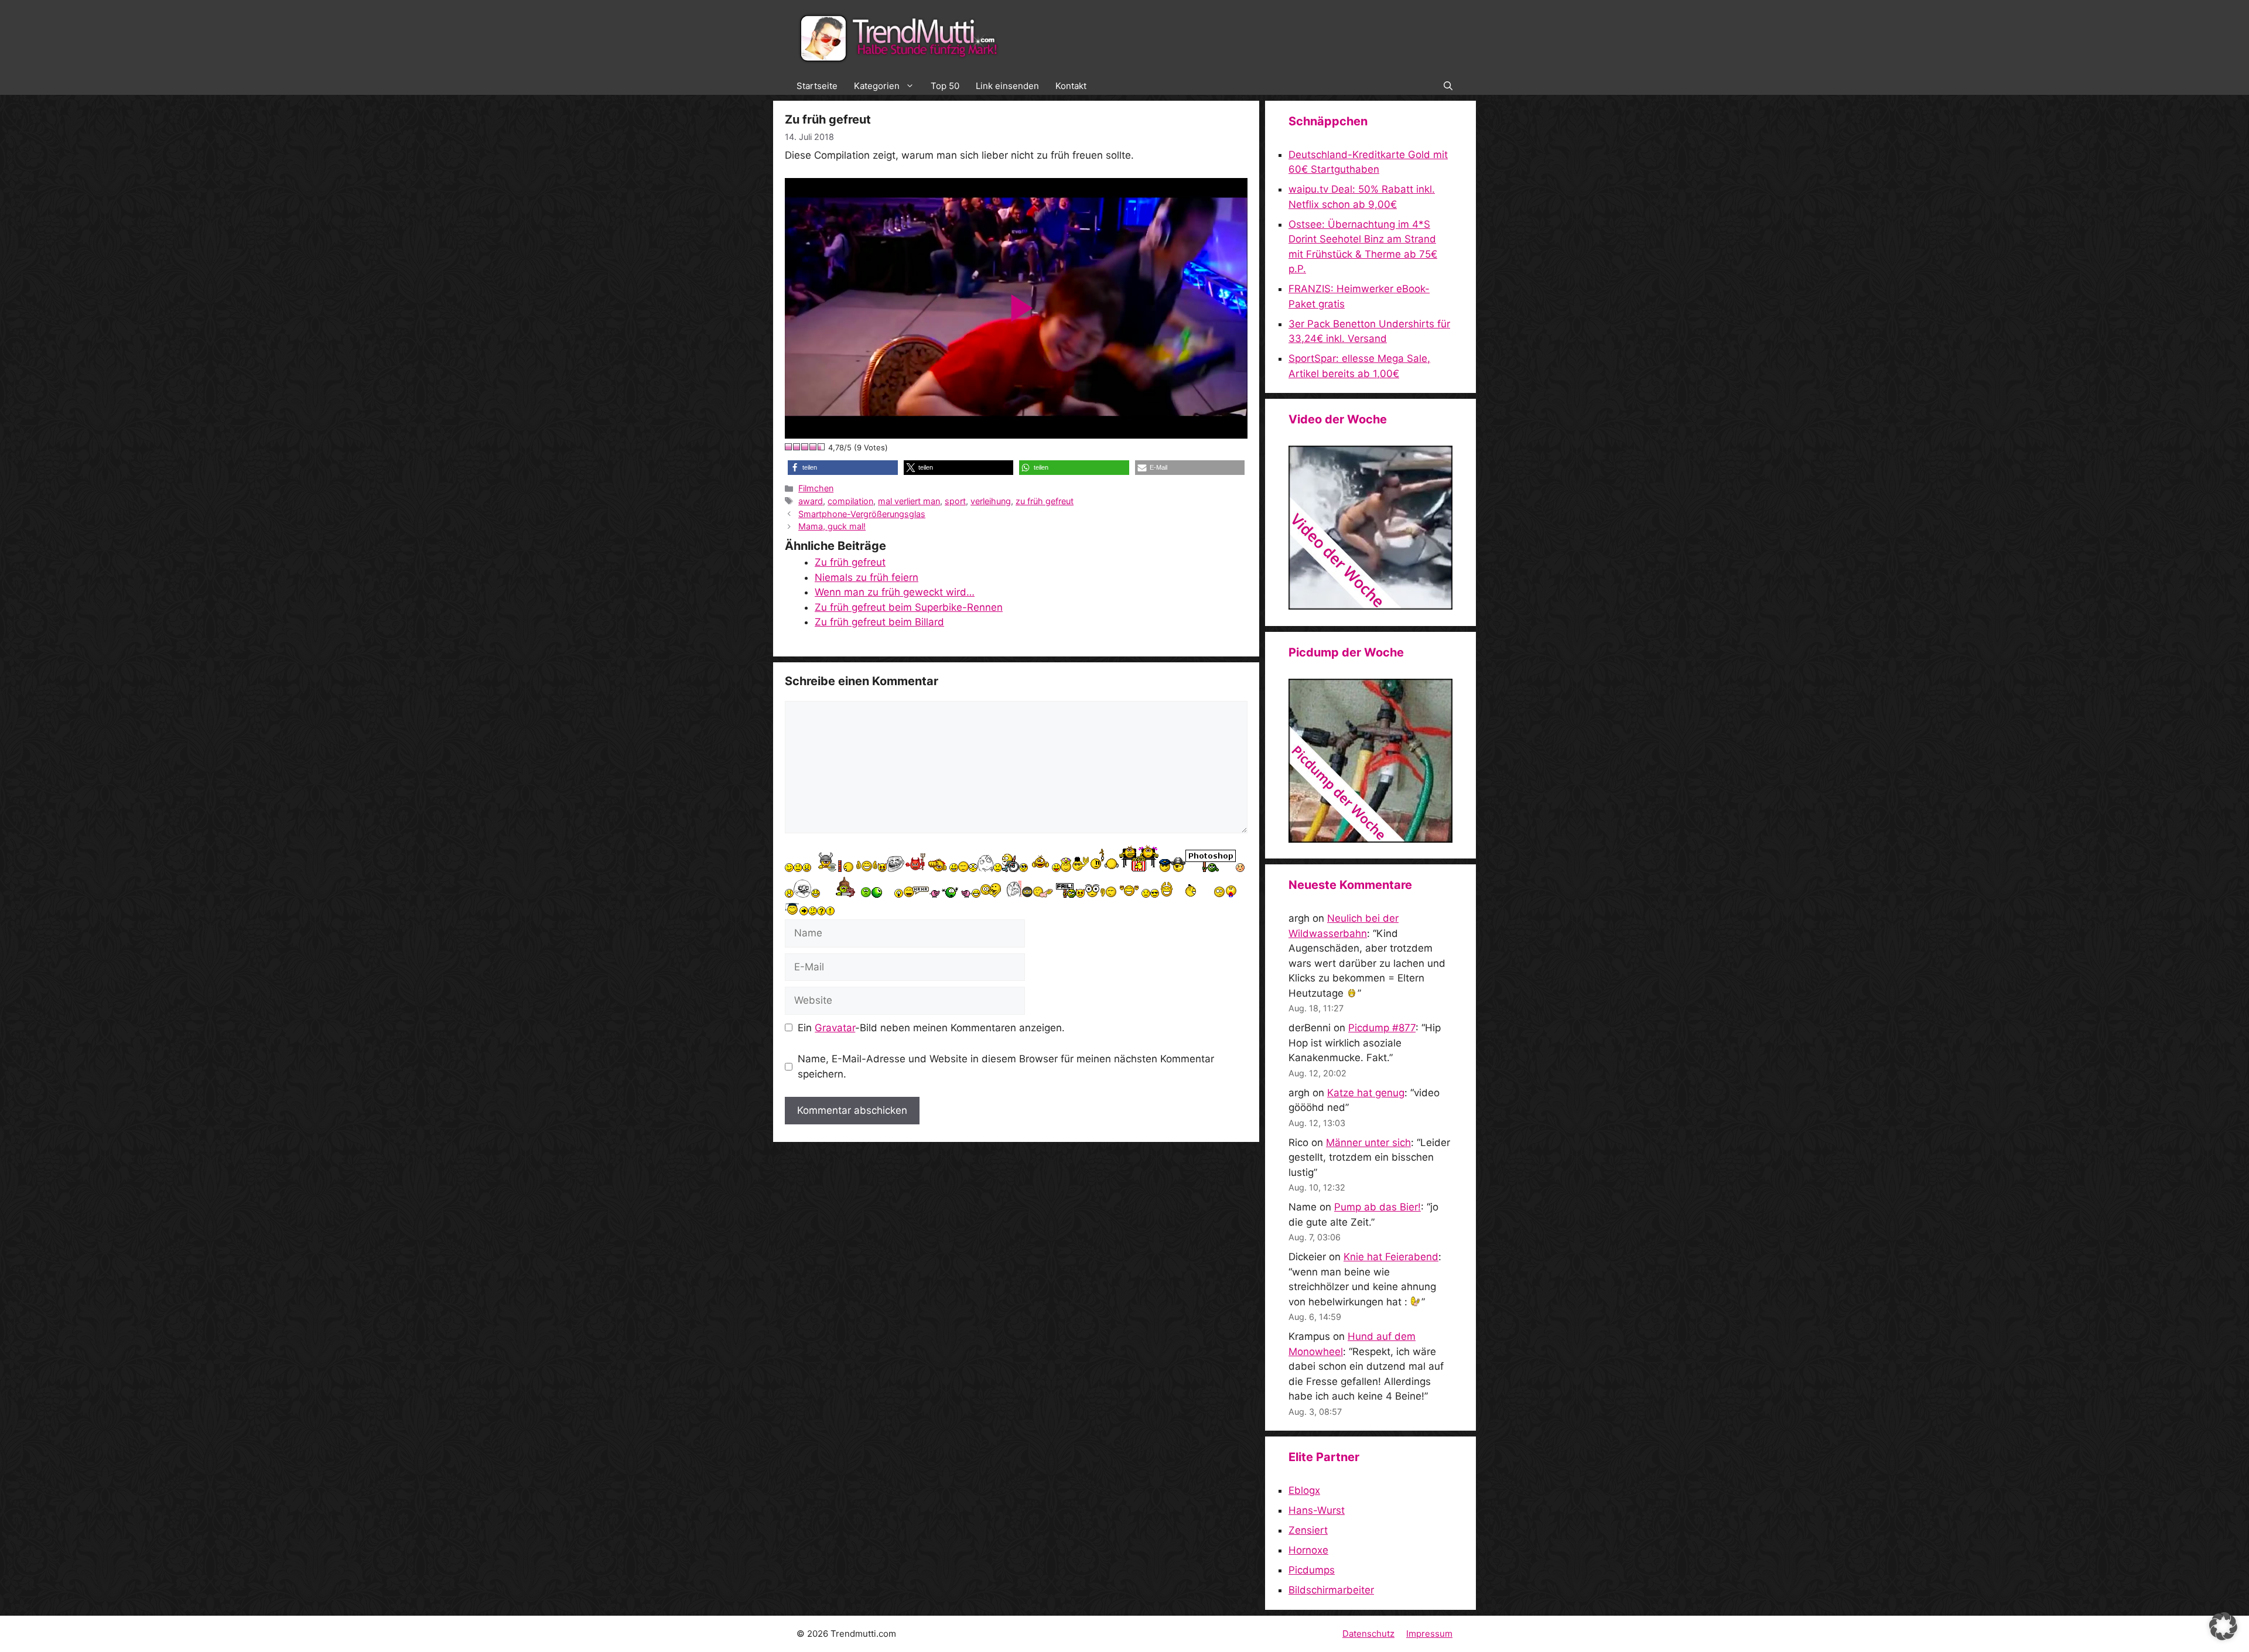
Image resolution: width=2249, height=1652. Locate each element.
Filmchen (816, 488)
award (811, 501)
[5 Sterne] (822, 447)
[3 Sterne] (805, 447)
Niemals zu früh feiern (867, 577)
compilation (850, 501)
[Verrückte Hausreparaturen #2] (1370, 839)
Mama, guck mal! (832, 526)
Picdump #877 (1382, 1028)
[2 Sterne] (797, 447)
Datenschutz (1368, 1634)
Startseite (817, 86)
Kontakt (1071, 86)
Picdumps (1312, 1570)
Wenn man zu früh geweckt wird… (895, 592)
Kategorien (877, 86)
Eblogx (1304, 1490)
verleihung (991, 501)
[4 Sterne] (814, 447)
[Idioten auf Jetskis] (1370, 606)
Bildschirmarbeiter (1331, 1590)
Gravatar (835, 1028)
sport (955, 501)
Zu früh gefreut (850, 562)
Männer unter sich (1368, 1143)
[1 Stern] (789, 447)
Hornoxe (1308, 1550)
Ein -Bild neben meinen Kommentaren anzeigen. (931, 1028)
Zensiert (1308, 1530)
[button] (1448, 86)
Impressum (1429, 1634)
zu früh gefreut (1045, 501)
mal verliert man (909, 501)
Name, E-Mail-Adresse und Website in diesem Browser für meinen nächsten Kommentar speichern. (1006, 1066)
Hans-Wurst (1317, 1510)
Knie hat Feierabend (1391, 1257)
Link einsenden (1007, 86)
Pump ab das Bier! (1378, 1207)
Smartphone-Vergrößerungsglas (862, 514)
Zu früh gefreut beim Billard (879, 622)
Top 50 (945, 86)
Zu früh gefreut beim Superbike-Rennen (909, 607)
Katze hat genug (1366, 1093)
